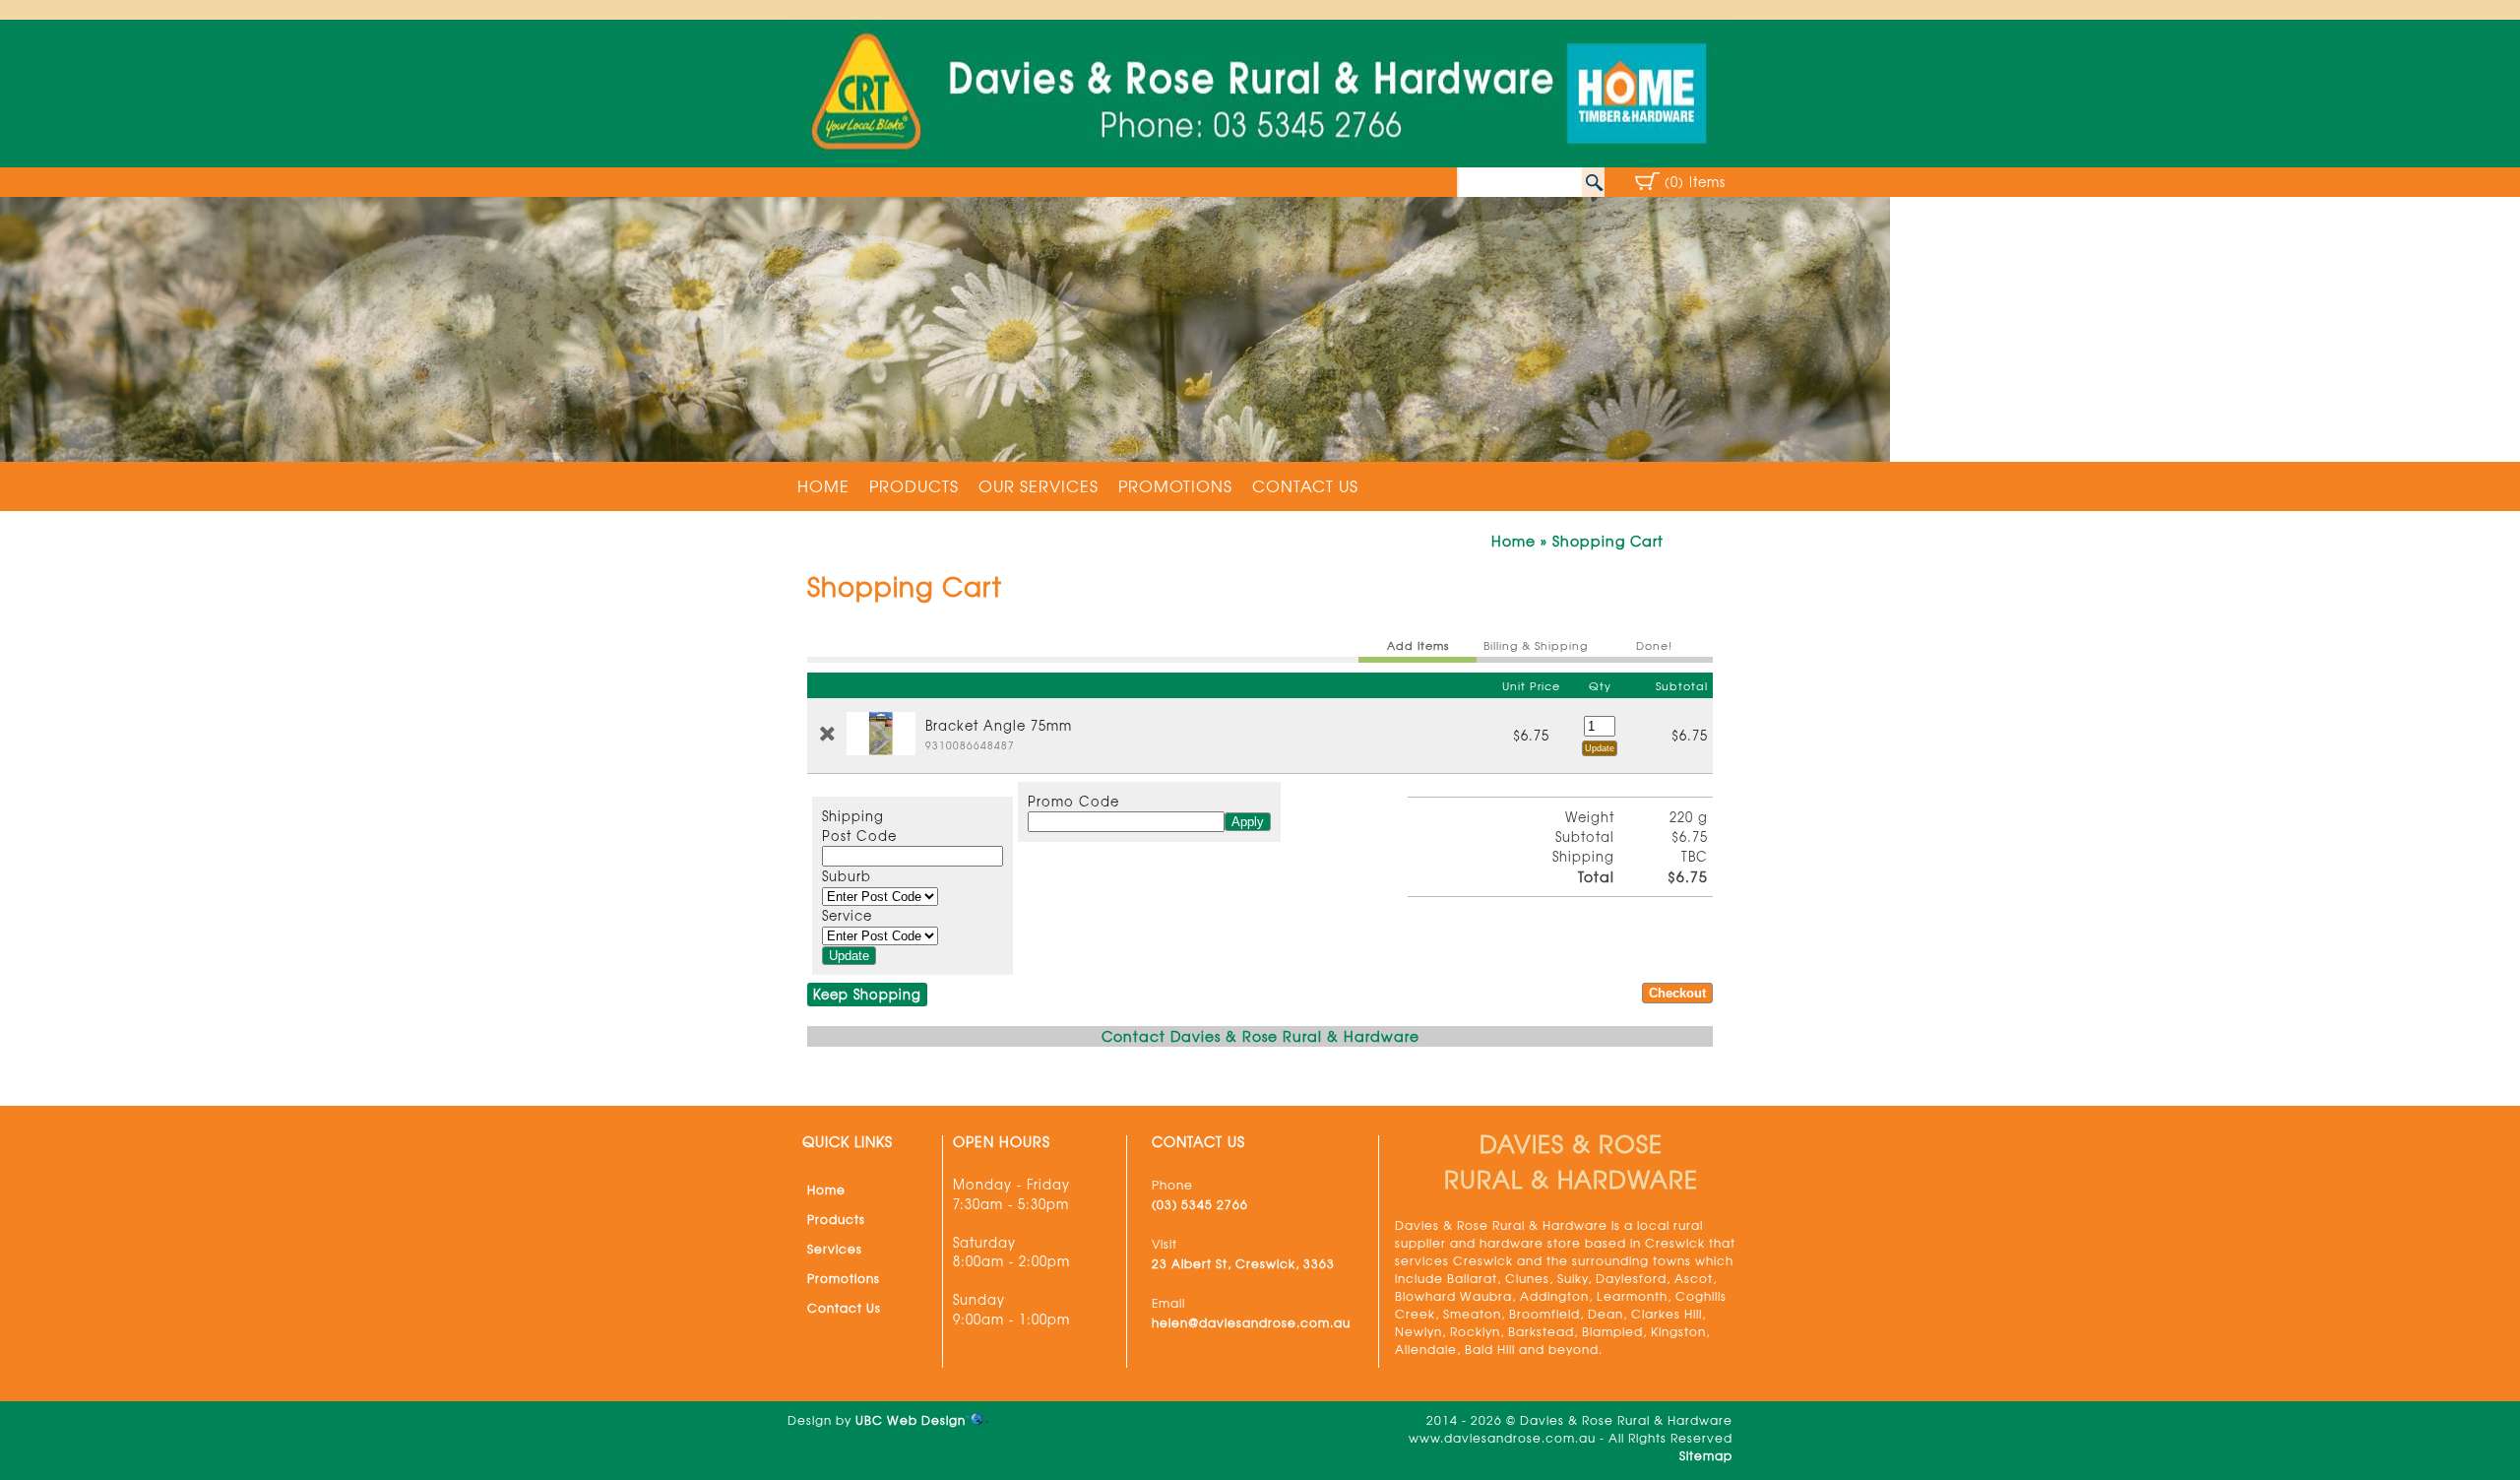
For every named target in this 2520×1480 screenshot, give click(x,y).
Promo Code (1073, 801)
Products (914, 485)
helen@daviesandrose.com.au (1251, 1322)
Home (823, 485)
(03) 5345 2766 (1200, 1204)
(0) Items (1695, 182)
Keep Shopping (867, 994)
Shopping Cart (1608, 541)
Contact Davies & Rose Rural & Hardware (1260, 1036)
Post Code (859, 836)
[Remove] (827, 734)
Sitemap (1706, 1455)
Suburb (847, 876)
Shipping (853, 816)
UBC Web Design (911, 1420)
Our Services (1039, 485)
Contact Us (1305, 485)
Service (847, 915)
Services (835, 1249)
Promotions (1175, 485)
